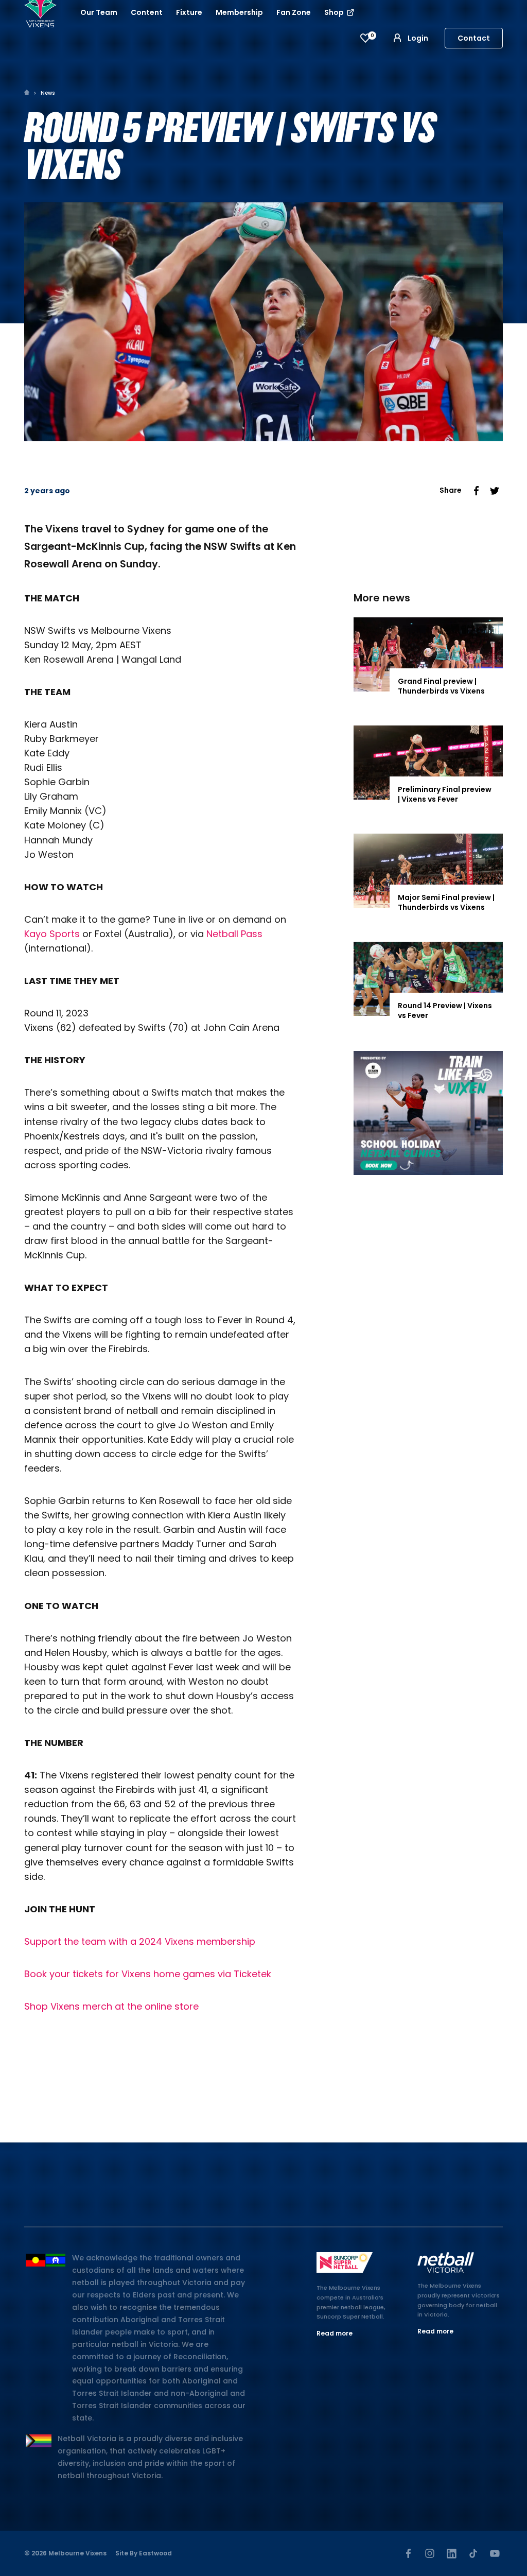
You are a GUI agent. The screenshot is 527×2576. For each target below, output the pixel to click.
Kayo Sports (52, 934)
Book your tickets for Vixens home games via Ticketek (148, 1974)
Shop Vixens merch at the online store (111, 2006)
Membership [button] (239, 12)
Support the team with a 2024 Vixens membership (140, 1941)
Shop (335, 12)
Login (418, 38)
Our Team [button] (99, 12)
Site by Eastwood (144, 2553)
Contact (474, 38)
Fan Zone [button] (294, 12)
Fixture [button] (189, 12)
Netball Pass (234, 934)
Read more (335, 2333)
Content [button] (147, 12)
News (48, 93)
